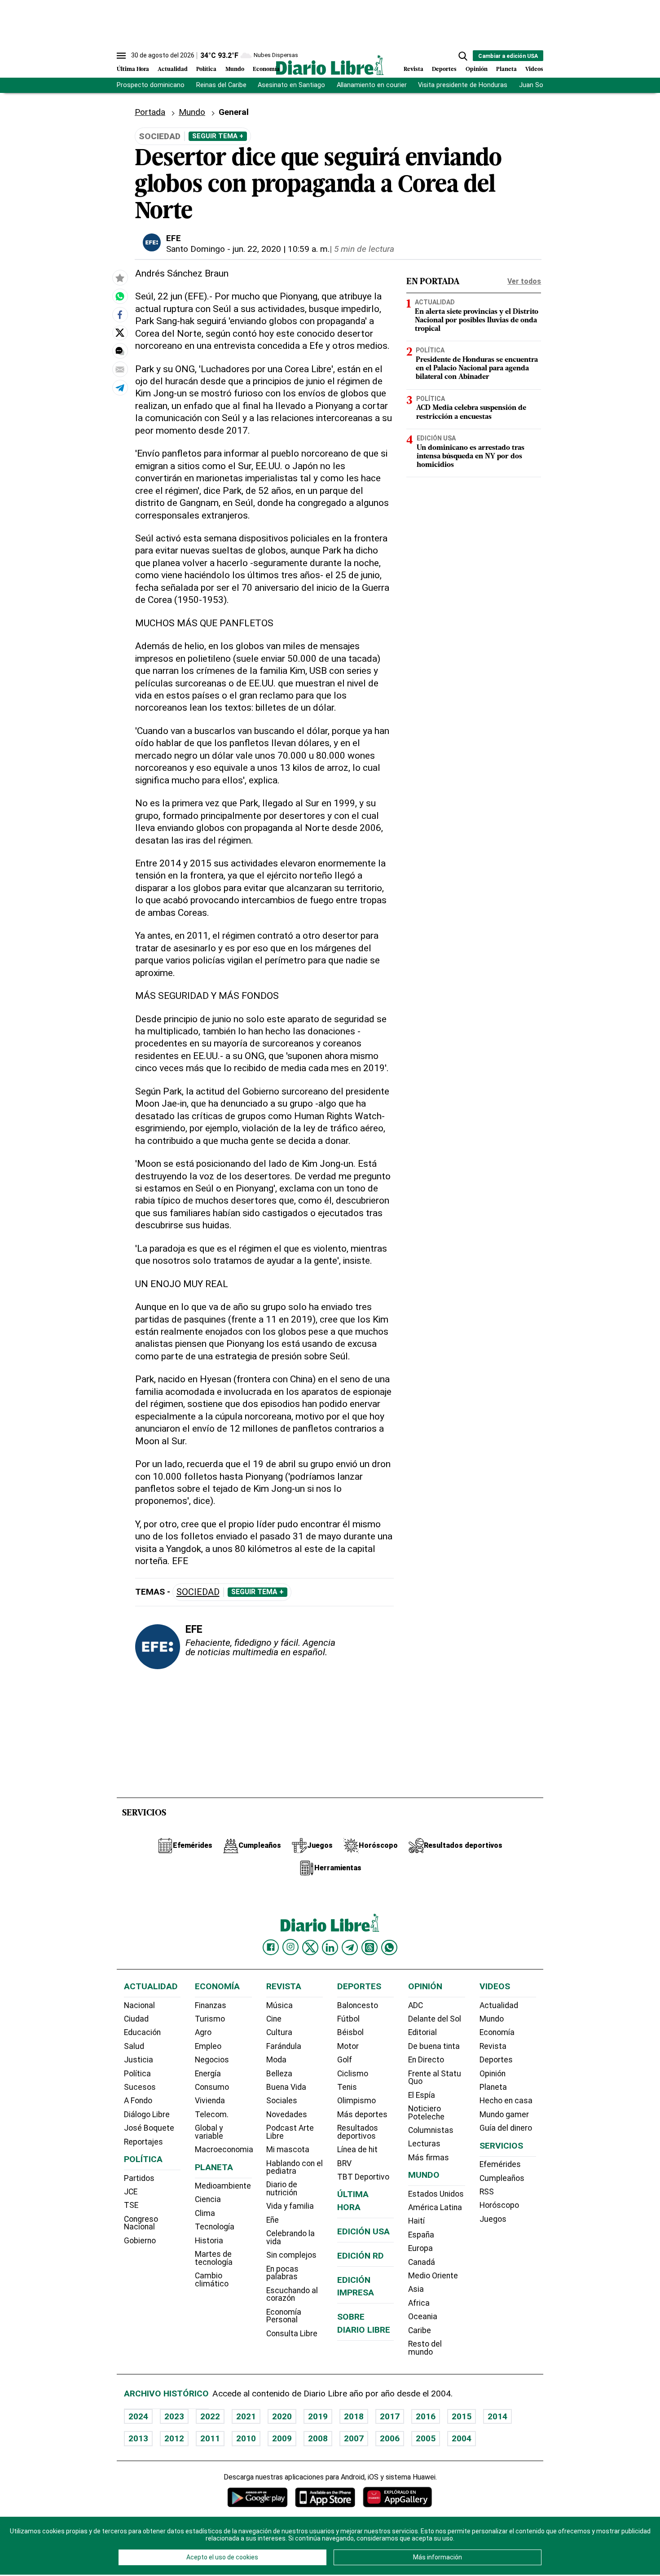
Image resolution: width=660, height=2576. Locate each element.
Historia (209, 2241)
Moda (276, 2060)
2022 (210, 2416)
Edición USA (436, 438)
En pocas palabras (282, 2273)
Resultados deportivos (358, 2132)
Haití (416, 2221)
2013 (138, 2438)
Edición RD (361, 2256)
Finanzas (211, 2005)
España (421, 2235)
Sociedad (198, 1592)
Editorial (422, 2032)
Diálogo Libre (147, 2114)
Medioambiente (223, 2186)
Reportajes (143, 2142)
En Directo (426, 2060)
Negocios (212, 2060)
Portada (150, 112)
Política (206, 69)
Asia (416, 2289)
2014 (497, 2416)
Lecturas (424, 2144)
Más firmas (429, 2158)
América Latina (435, 2207)
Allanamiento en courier (372, 85)
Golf (345, 2060)
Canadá (422, 2262)
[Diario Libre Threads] (370, 1947)
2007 (354, 2438)
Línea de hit (357, 2150)
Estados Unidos (436, 2194)
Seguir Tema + (218, 136)
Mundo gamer (504, 2114)
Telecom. (212, 2114)
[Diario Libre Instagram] (290, 1947)
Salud (134, 2046)
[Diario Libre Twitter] (310, 1947)
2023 (174, 2416)
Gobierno (140, 2241)
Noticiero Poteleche (426, 2113)
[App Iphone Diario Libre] (325, 2497)
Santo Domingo (196, 249)
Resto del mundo (425, 2348)
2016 (426, 2416)
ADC (416, 2005)
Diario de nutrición (282, 2189)
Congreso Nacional (141, 2223)
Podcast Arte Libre (290, 2132)
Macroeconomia (224, 2150)
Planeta (506, 69)
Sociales (282, 2101)
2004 (462, 2438)
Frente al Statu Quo (435, 2078)
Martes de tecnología (214, 2258)
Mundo (235, 69)
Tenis (347, 2087)
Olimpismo (356, 2101)
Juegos (493, 2219)
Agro (203, 2032)
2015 (462, 2416)
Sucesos (140, 2087)
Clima (205, 2213)
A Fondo (138, 2101)
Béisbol (350, 2032)
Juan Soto (535, 85)
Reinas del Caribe (221, 85)
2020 (282, 2416)
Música (279, 2005)
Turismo (210, 2019)
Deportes (444, 69)
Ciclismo (353, 2074)
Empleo (208, 2046)
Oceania (423, 2317)
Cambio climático (212, 2280)
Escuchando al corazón (292, 2295)
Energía (208, 2074)
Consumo (212, 2087)
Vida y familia (290, 2206)
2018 (354, 2416)
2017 (390, 2416)
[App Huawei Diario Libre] (397, 2497)
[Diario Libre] (330, 65)
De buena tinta (434, 2046)
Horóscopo (499, 2205)
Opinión (477, 69)
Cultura (279, 2032)
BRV (344, 2163)
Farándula (284, 2046)
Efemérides (500, 2164)
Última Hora (133, 69)
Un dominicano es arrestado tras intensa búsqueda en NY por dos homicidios (471, 456)
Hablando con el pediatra (295, 2167)
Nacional (139, 2005)
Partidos (139, 2178)
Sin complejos (291, 2255)
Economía (266, 69)
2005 (426, 2438)
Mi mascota (288, 2150)
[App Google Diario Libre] (258, 2497)
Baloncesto (358, 2005)
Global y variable (209, 2132)
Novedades (287, 2114)
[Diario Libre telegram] (350, 1947)
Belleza (279, 2074)
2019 (318, 2416)
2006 (390, 2438)
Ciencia (208, 2199)
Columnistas (431, 2130)
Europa (420, 2248)
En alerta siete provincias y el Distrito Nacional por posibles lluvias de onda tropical (477, 320)
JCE (131, 2192)
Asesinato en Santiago (291, 85)
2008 (318, 2438)
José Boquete (149, 2128)
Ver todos (524, 281)
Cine (274, 2019)
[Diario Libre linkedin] (330, 1947)
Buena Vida (286, 2087)
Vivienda (210, 2101)
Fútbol (348, 2019)
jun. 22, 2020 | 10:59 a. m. (281, 249)
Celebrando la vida (290, 2238)
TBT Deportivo (363, 2177)
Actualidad (173, 69)
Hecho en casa (506, 2101)
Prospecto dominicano (151, 85)
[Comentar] (120, 351)
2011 (210, 2438)
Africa (419, 2303)
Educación (142, 2032)
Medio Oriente (433, 2276)
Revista (414, 69)
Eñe (273, 2220)
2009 (282, 2438)
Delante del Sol (435, 2019)
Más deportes (362, 2114)
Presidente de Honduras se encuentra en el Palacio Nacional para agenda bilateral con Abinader (477, 369)
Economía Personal (284, 2316)
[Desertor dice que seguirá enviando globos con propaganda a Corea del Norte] (120, 296)
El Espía (422, 2095)
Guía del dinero (506, 2128)
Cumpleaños (502, 2178)
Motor (348, 2046)
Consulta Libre (292, 2334)
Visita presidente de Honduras (463, 85)
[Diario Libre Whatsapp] (389, 1947)
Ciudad (136, 2019)
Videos (534, 69)
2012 (174, 2438)
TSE (131, 2205)
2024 (138, 2416)
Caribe (420, 2330)
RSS (487, 2192)
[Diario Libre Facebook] (271, 1947)
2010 (246, 2438)
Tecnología (215, 2227)
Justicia (139, 2060)
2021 (246, 2416)
